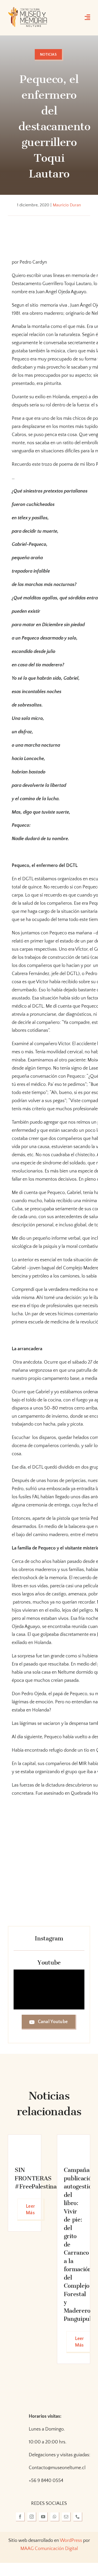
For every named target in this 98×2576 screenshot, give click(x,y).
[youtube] (43, 2517)
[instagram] (32, 2517)
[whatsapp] (55, 2517)
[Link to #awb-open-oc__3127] (87, 17)
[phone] (78, 2517)
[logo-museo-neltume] (28, 9)
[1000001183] (25, 2144)
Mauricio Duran (67, 205)
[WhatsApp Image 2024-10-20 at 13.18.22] (74, 2144)
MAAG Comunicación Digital (49, 2549)
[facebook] (20, 2517)
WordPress (71, 2541)
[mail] (66, 2517)
